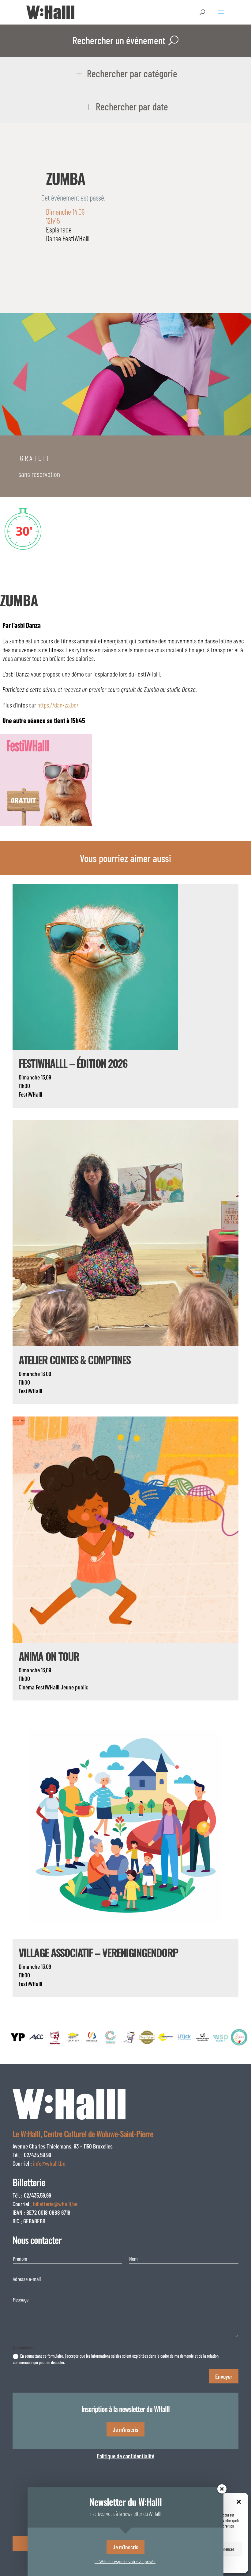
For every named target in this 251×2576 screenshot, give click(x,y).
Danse (54, 238)
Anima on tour (49, 1656)
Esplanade (59, 229)
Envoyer (224, 2376)
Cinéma (27, 1687)
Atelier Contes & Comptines (75, 1360)
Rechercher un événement (119, 40)
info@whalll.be (49, 2163)
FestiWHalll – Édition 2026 (73, 1063)
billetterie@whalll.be (55, 2204)
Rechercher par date (132, 106)
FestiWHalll (76, 238)
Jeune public (74, 1687)
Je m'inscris (125, 2429)
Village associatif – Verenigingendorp (98, 1952)
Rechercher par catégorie (132, 73)
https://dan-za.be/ (58, 705)
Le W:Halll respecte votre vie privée (125, 2562)
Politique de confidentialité (125, 2456)
